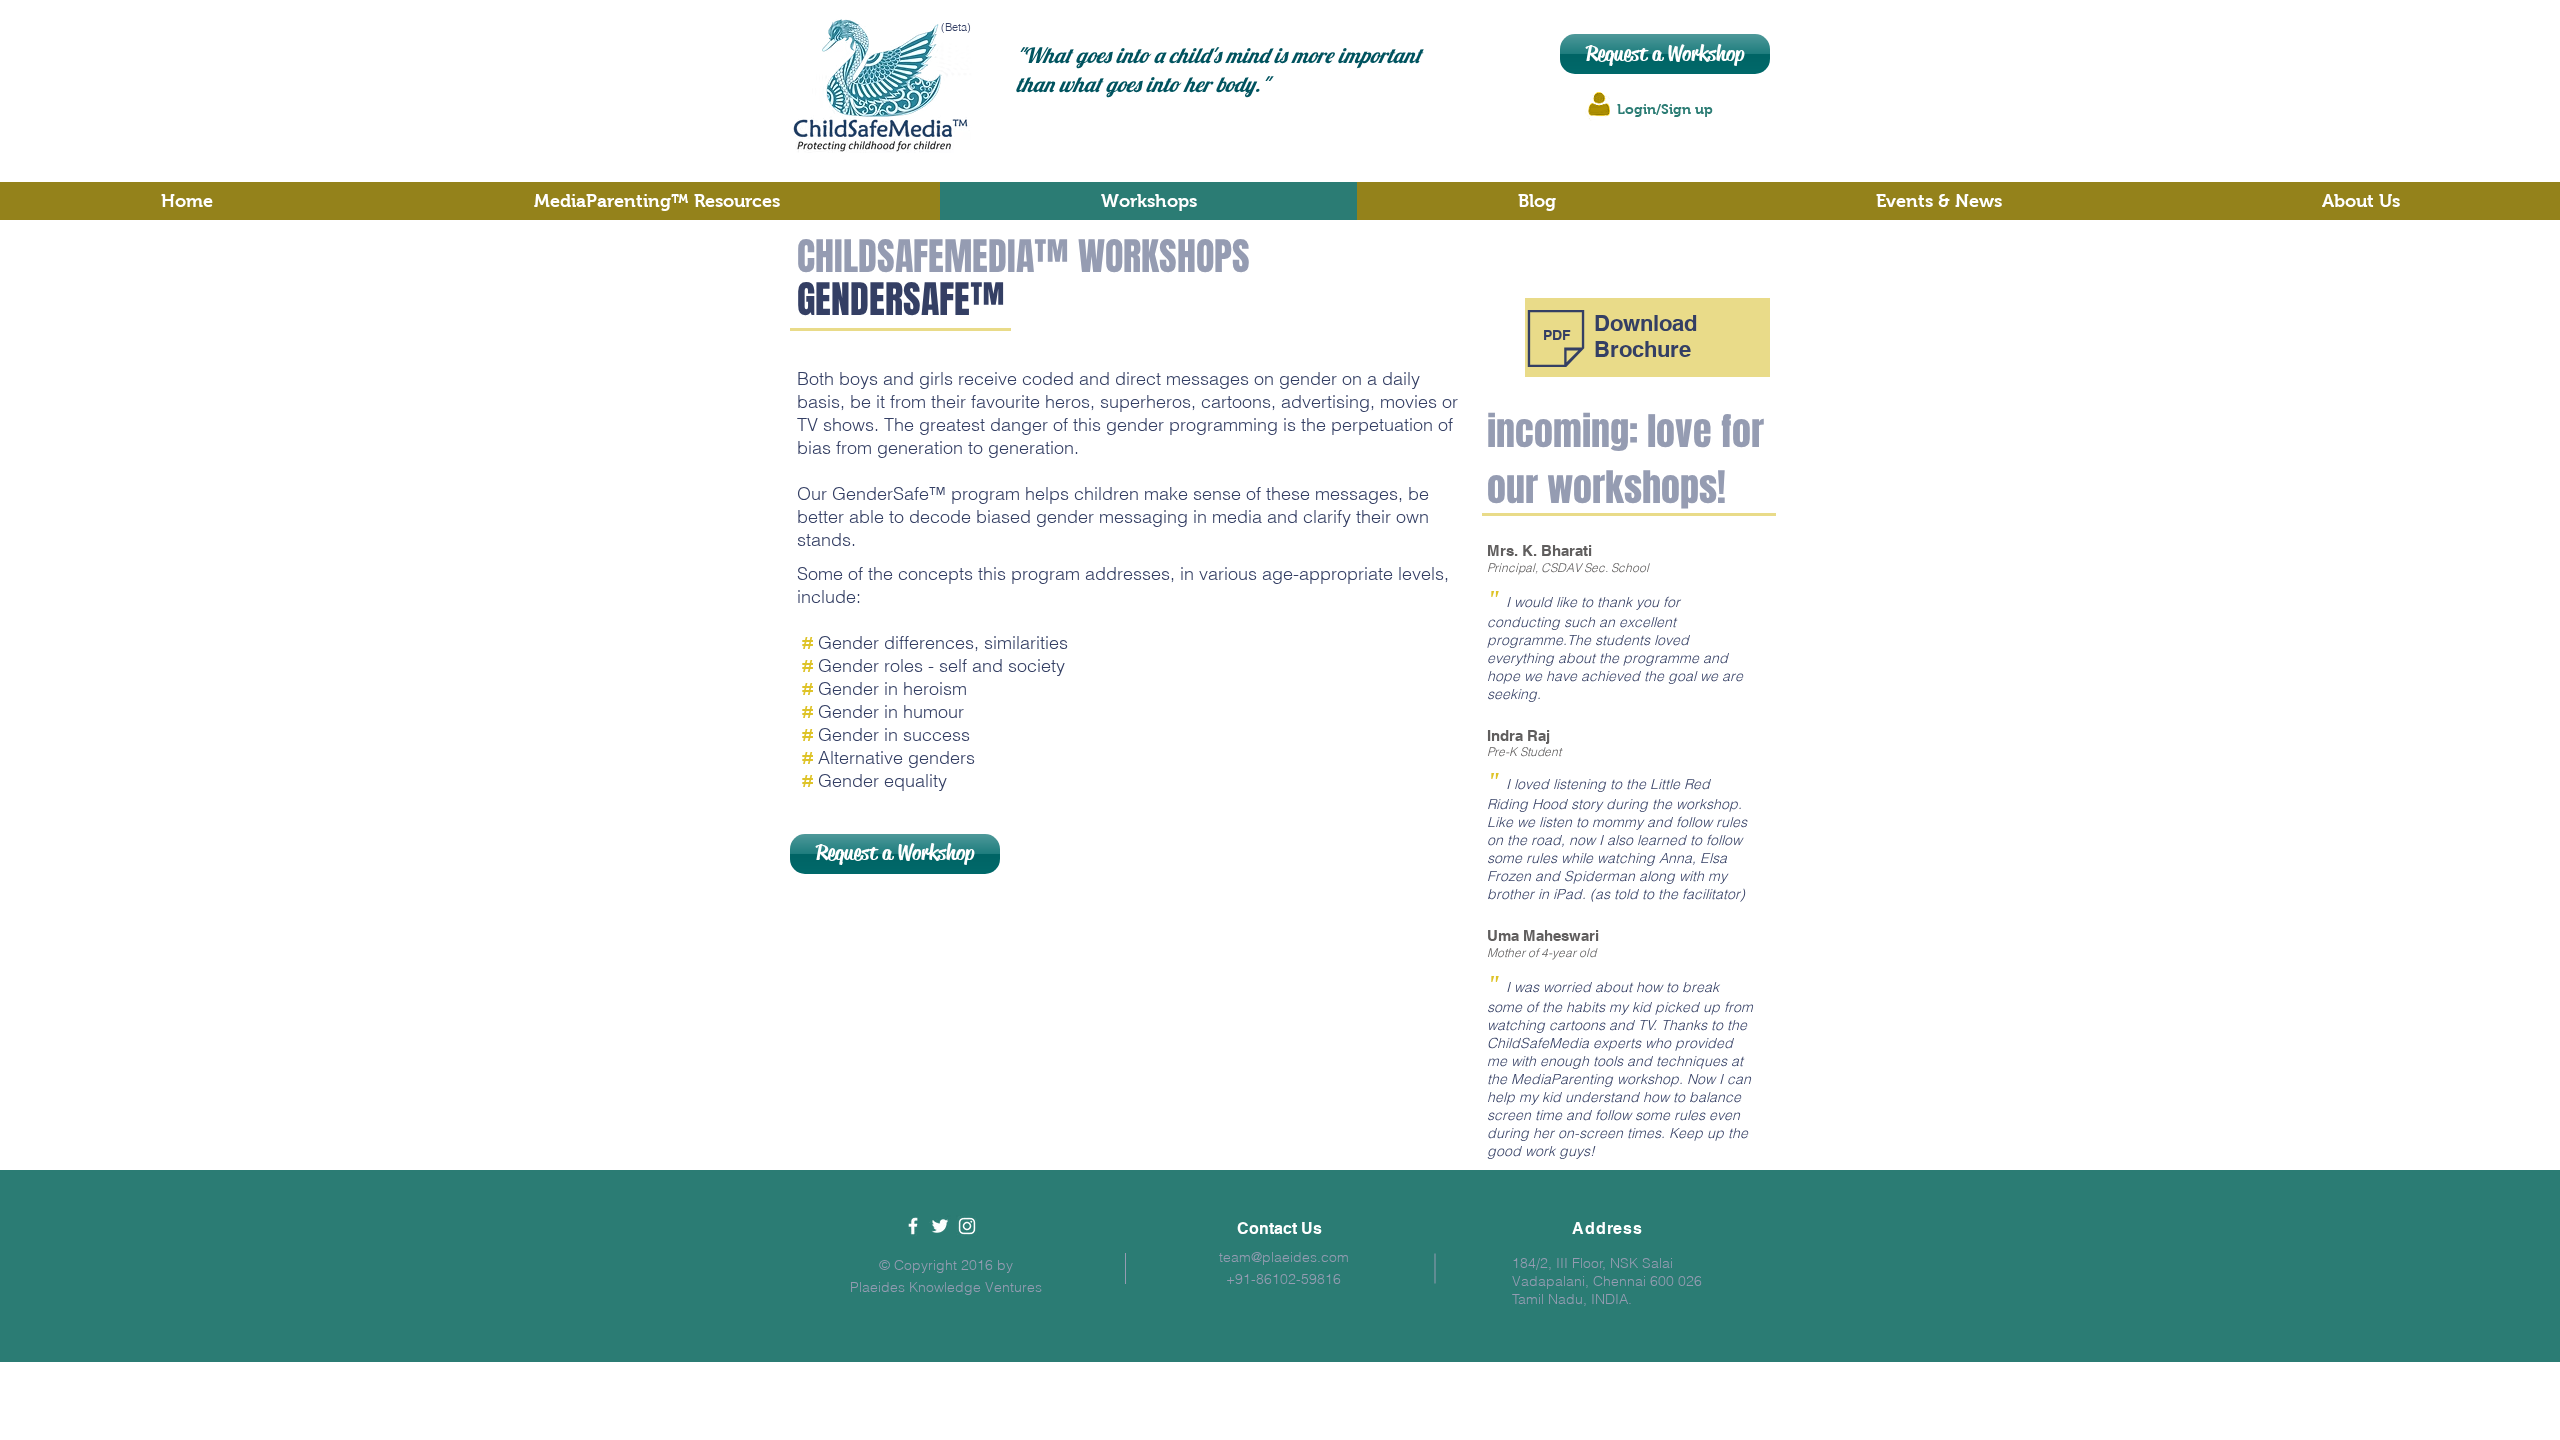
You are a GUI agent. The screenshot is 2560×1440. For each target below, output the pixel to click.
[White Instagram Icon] (967, 1226)
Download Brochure (1645, 336)
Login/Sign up (1665, 109)
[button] (2361, 201)
